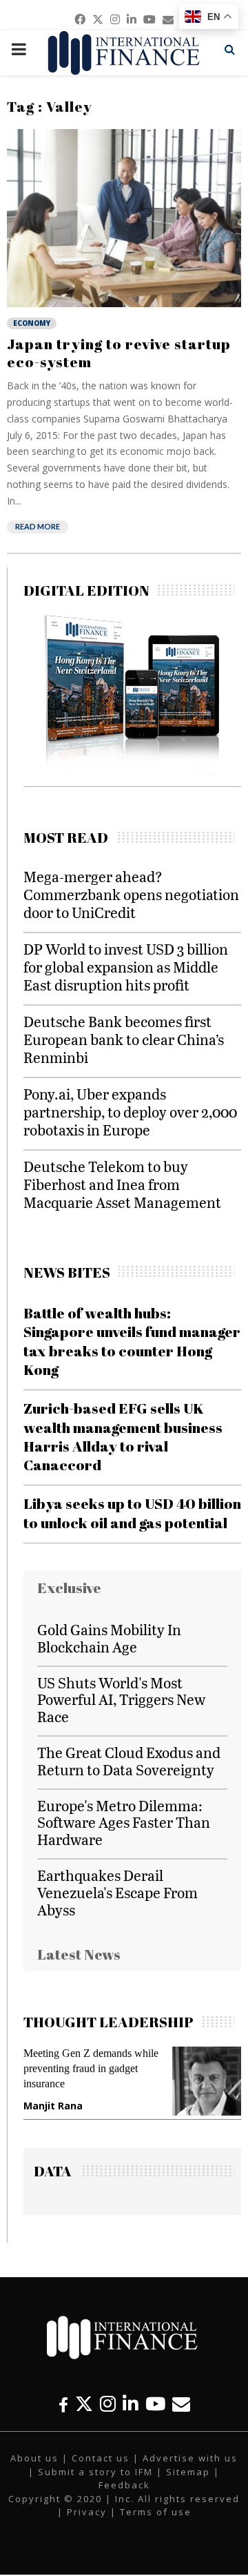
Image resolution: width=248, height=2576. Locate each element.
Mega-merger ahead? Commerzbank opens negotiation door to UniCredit (131, 894)
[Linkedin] (131, 2404)
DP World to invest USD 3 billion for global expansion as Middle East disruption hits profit (126, 967)
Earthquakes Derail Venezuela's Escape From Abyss (117, 1892)
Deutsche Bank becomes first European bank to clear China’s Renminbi (124, 1039)
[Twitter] (84, 2404)
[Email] (181, 2404)
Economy (32, 323)
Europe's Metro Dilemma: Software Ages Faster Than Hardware (124, 1823)
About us (34, 2458)
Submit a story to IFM (95, 2472)
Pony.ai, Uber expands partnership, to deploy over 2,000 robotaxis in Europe (130, 1112)
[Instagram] (108, 2404)
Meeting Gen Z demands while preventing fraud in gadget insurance (91, 2068)
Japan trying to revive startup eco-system (119, 353)
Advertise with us (190, 2458)
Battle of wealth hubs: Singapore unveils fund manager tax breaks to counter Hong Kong (132, 1341)
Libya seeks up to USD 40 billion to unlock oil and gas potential (132, 1513)
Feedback (124, 2485)
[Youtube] (155, 2404)
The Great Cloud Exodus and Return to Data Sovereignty (129, 1761)
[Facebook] (63, 2404)
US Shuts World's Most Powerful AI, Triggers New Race (121, 1700)
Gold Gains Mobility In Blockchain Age (109, 1638)
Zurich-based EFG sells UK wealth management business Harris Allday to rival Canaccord (123, 1436)
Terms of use (156, 2512)
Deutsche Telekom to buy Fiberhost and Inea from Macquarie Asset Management (122, 1184)
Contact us (101, 2458)
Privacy (87, 2512)
